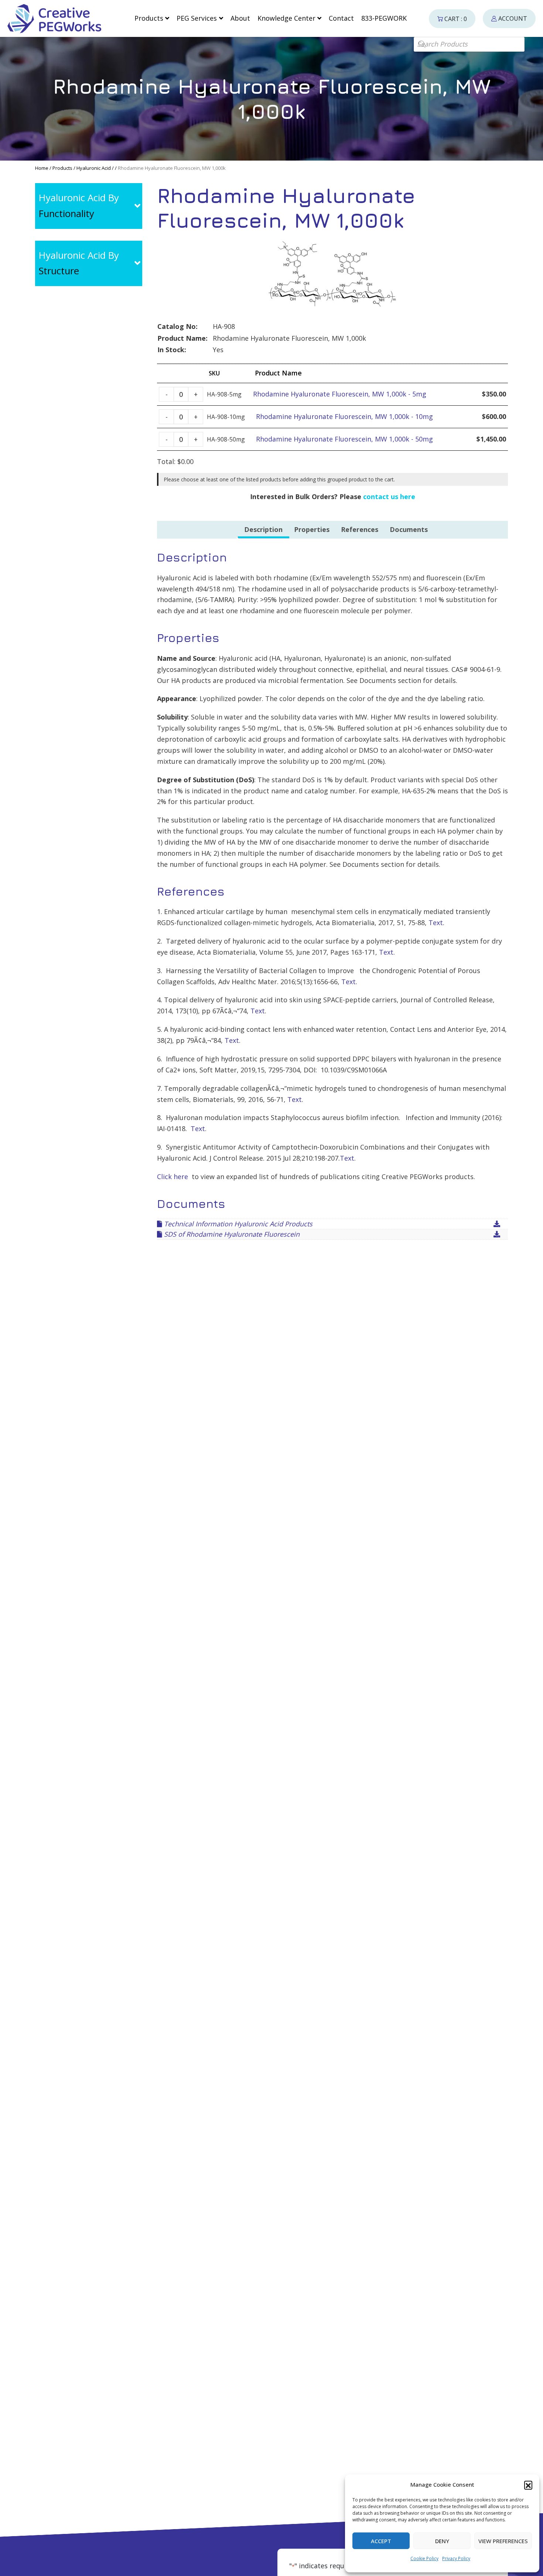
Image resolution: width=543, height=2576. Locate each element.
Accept (381, 2541)
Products (62, 168)
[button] (528, 2485)
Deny (442, 2541)
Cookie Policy (424, 2558)
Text (436, 923)
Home (42, 168)
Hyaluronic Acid (94, 168)
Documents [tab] (409, 529)
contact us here (389, 497)
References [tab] (360, 529)
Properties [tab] (312, 529)
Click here (173, 1177)
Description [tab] (263, 529)
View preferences (503, 2541)
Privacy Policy (456, 2558)
